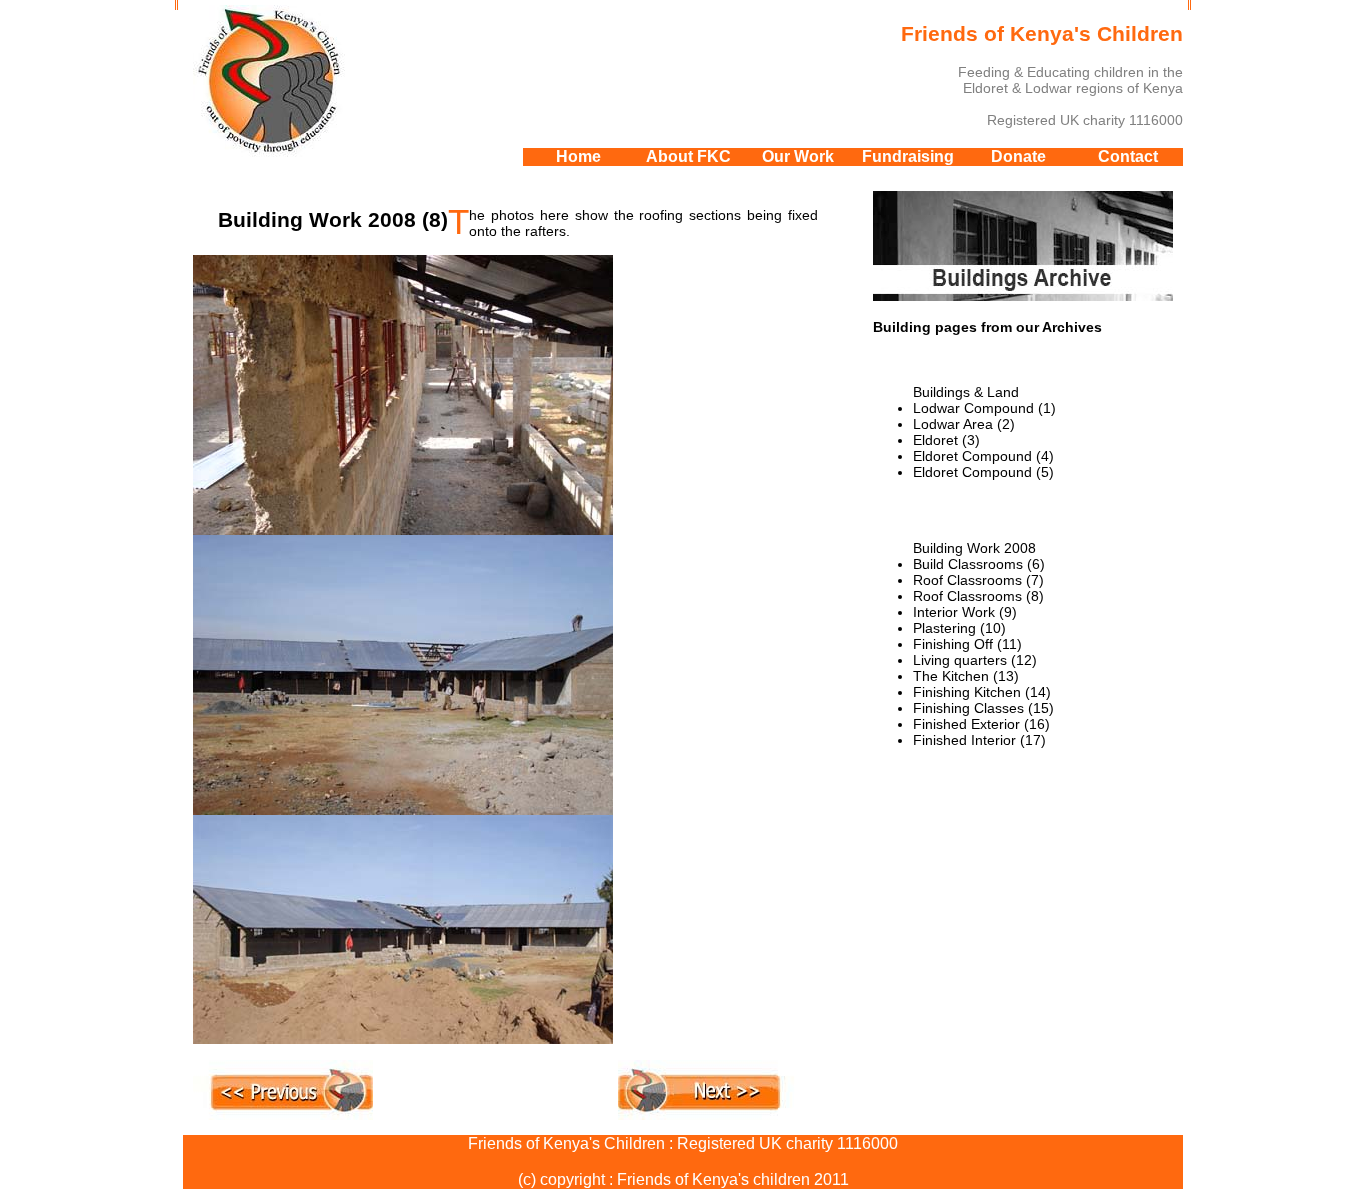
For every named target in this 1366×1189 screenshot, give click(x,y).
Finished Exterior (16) (981, 724)
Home (578, 156)
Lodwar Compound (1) (984, 408)
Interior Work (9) (965, 612)
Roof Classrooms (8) (978, 596)
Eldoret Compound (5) (983, 472)
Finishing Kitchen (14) (982, 692)
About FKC (688, 156)
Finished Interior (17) (979, 740)
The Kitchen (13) (966, 676)
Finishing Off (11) (967, 644)
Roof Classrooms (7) (978, 580)
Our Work (798, 156)
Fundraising (908, 156)
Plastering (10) (959, 628)
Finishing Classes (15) (983, 708)
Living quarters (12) (975, 660)
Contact (1128, 156)
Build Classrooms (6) (979, 564)
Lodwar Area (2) (964, 424)
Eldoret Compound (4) (983, 456)
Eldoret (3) (946, 440)
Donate (1018, 156)
